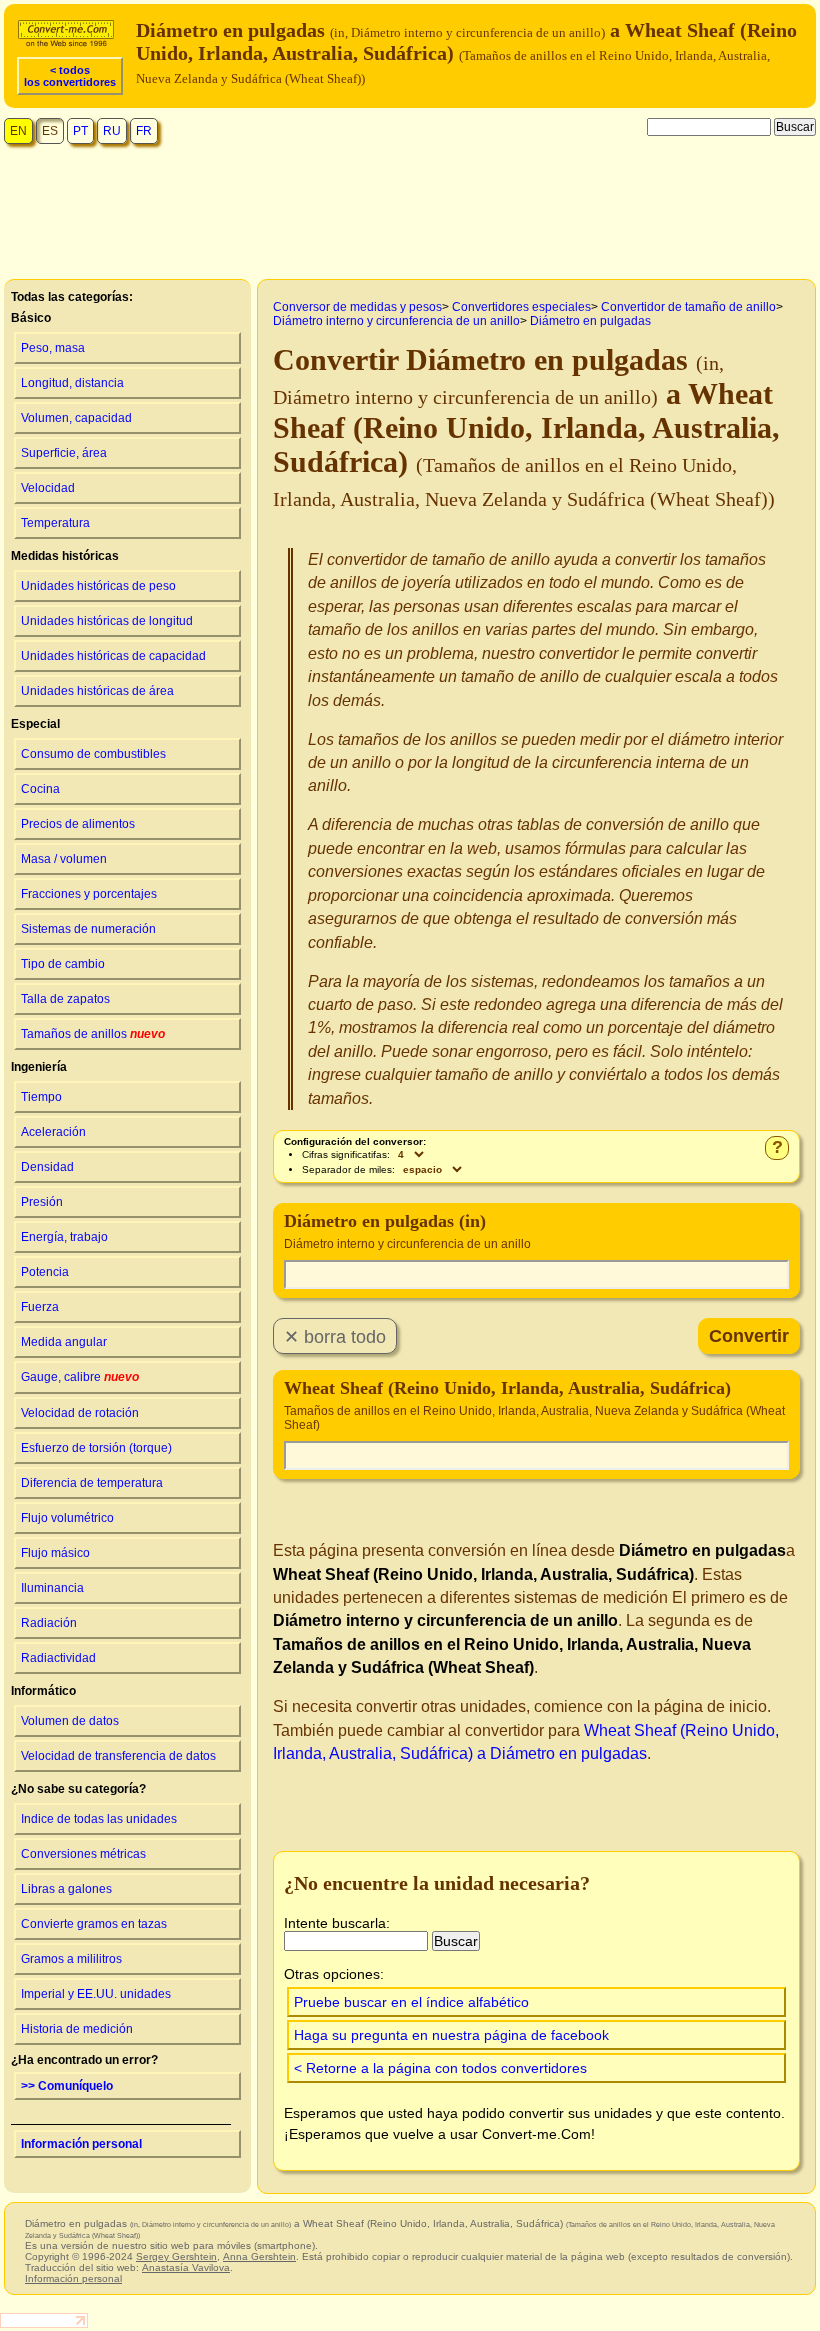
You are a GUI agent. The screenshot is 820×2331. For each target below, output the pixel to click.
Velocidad (48, 488)
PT (80, 131)
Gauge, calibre (80, 1377)
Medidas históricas (65, 556)
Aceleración (53, 1132)
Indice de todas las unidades (99, 1819)
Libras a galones (66, 1889)
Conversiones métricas (83, 1854)
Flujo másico (55, 1553)
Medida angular (64, 1342)
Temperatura (55, 523)
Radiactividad (58, 1658)
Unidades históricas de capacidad (113, 656)
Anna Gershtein (259, 2256)
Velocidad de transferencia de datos (118, 1756)
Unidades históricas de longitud (107, 621)
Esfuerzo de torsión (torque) (96, 1448)
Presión (42, 1202)
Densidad (47, 1167)
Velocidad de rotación (80, 1413)
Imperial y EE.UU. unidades (96, 1994)
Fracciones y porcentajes (89, 894)
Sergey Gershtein (176, 2256)
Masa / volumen (64, 859)
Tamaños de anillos (93, 1034)
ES (50, 131)
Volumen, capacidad (76, 418)
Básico (31, 318)
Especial (35, 724)
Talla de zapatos (65, 999)
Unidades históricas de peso (98, 586)
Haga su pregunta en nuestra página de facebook (451, 2035)
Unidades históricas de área (97, 691)
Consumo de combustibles (93, 754)
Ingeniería (39, 1067)
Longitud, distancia (72, 383)
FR (144, 131)
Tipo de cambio (63, 964)
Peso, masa (53, 348)
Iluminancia (52, 1588)
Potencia (45, 1272)
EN (18, 131)
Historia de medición (77, 2029)
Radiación (49, 1623)
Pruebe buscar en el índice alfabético (411, 2002)
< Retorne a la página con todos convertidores (440, 2068)
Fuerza (40, 1307)
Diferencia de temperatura (92, 1483)
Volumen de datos (70, 1721)
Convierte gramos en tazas (94, 1924)
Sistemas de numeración (88, 929)
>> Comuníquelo (67, 2086)
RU (112, 131)
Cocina (40, 789)
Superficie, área (64, 453)
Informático (43, 1691)
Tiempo (41, 1097)
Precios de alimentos (78, 824)
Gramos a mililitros (71, 1959)
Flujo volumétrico (67, 1518)
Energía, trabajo (64, 1237)
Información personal (81, 2144)
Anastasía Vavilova (186, 2267)
